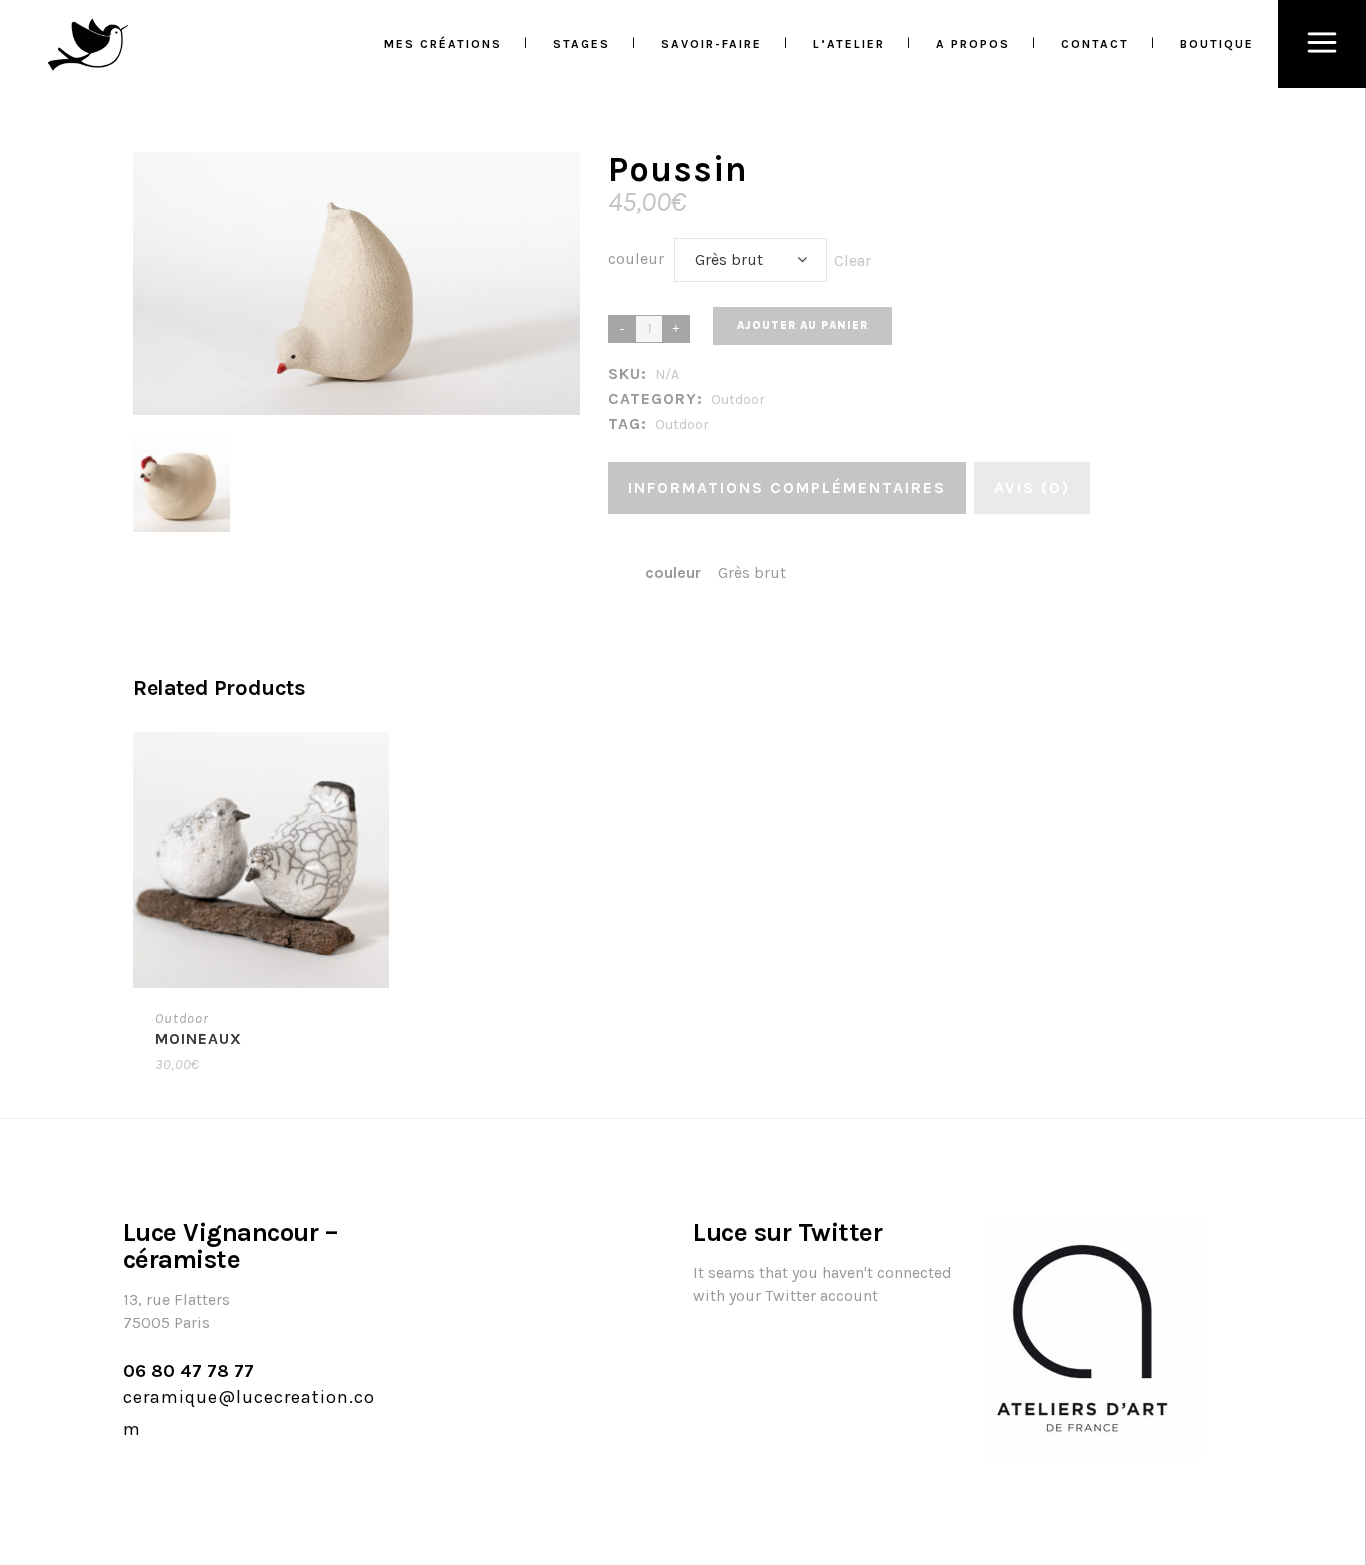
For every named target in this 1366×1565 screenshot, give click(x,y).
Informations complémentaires (787, 487)
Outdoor (738, 399)
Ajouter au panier (802, 325)
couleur (636, 258)
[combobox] (750, 260)
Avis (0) (1032, 487)
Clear (852, 260)
